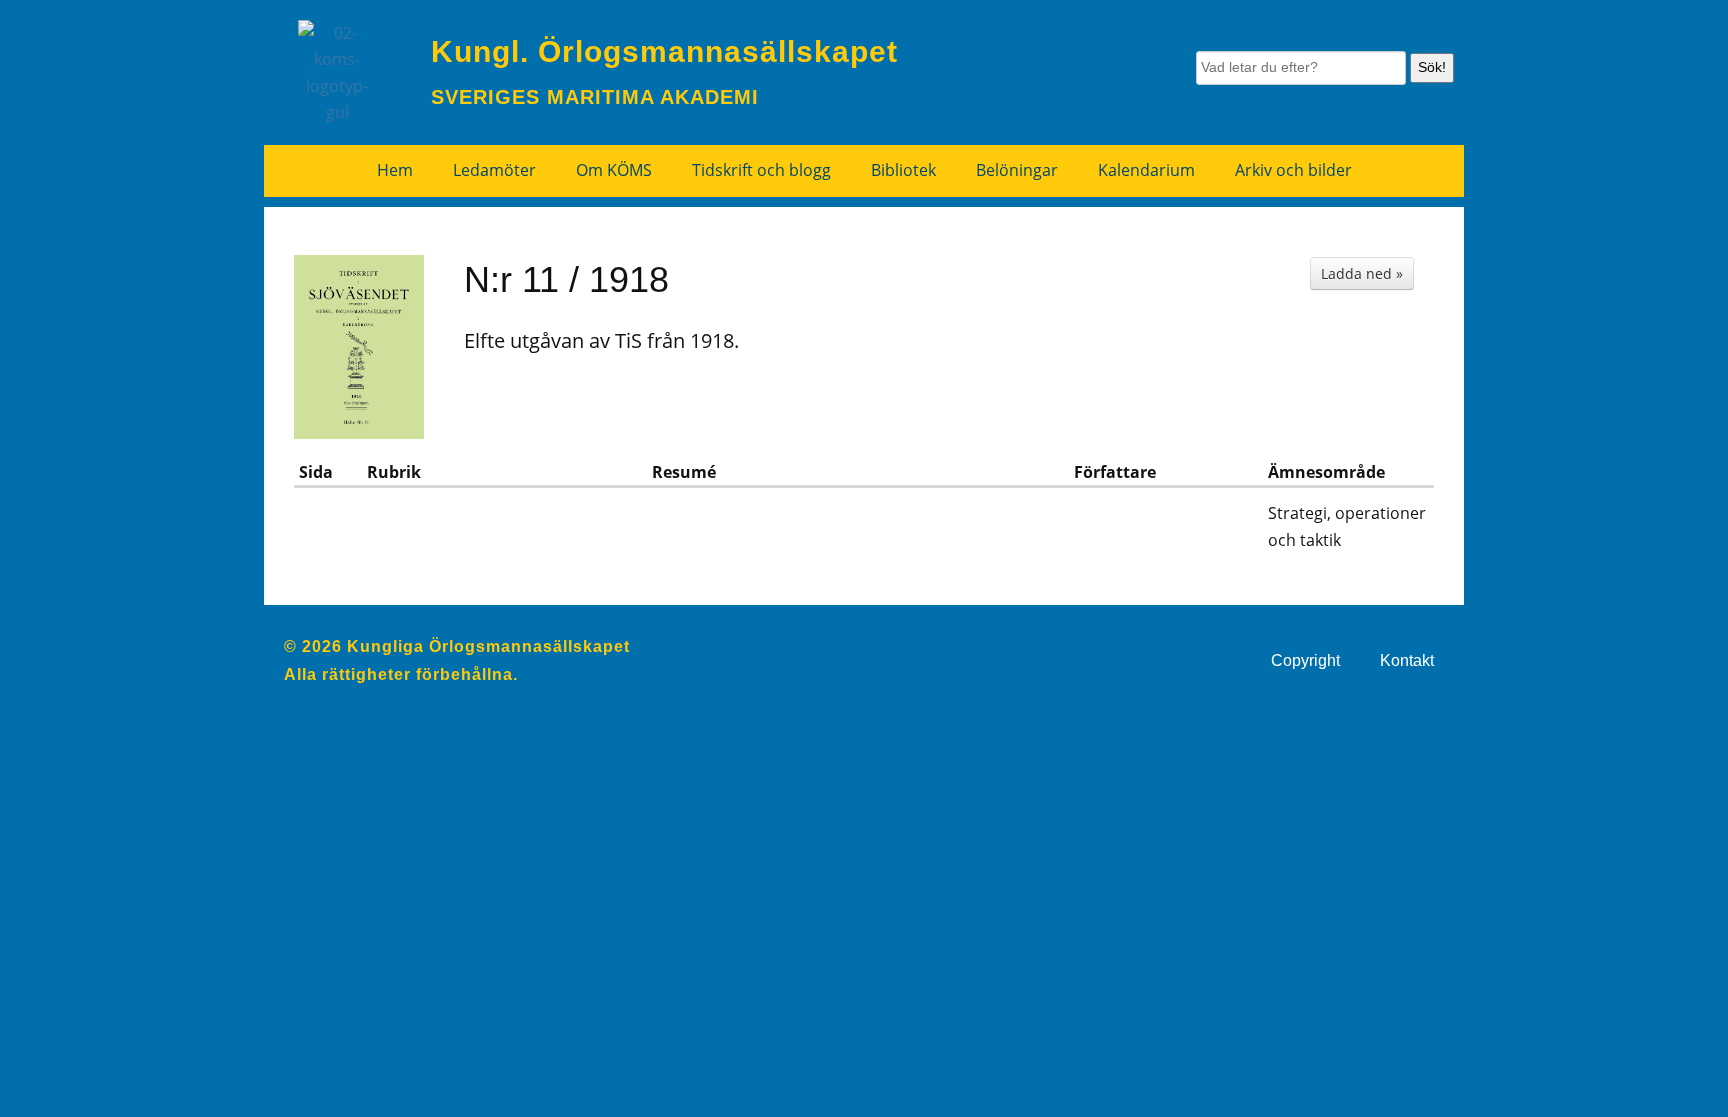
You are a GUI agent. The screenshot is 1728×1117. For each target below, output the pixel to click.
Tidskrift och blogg (761, 170)
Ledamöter (494, 170)
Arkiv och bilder (1293, 170)
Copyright (1305, 660)
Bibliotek (903, 170)
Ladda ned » (1362, 273)
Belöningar (1017, 170)
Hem (395, 170)
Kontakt (1407, 660)
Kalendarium (1146, 170)
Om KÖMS (614, 170)
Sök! (1432, 67)
